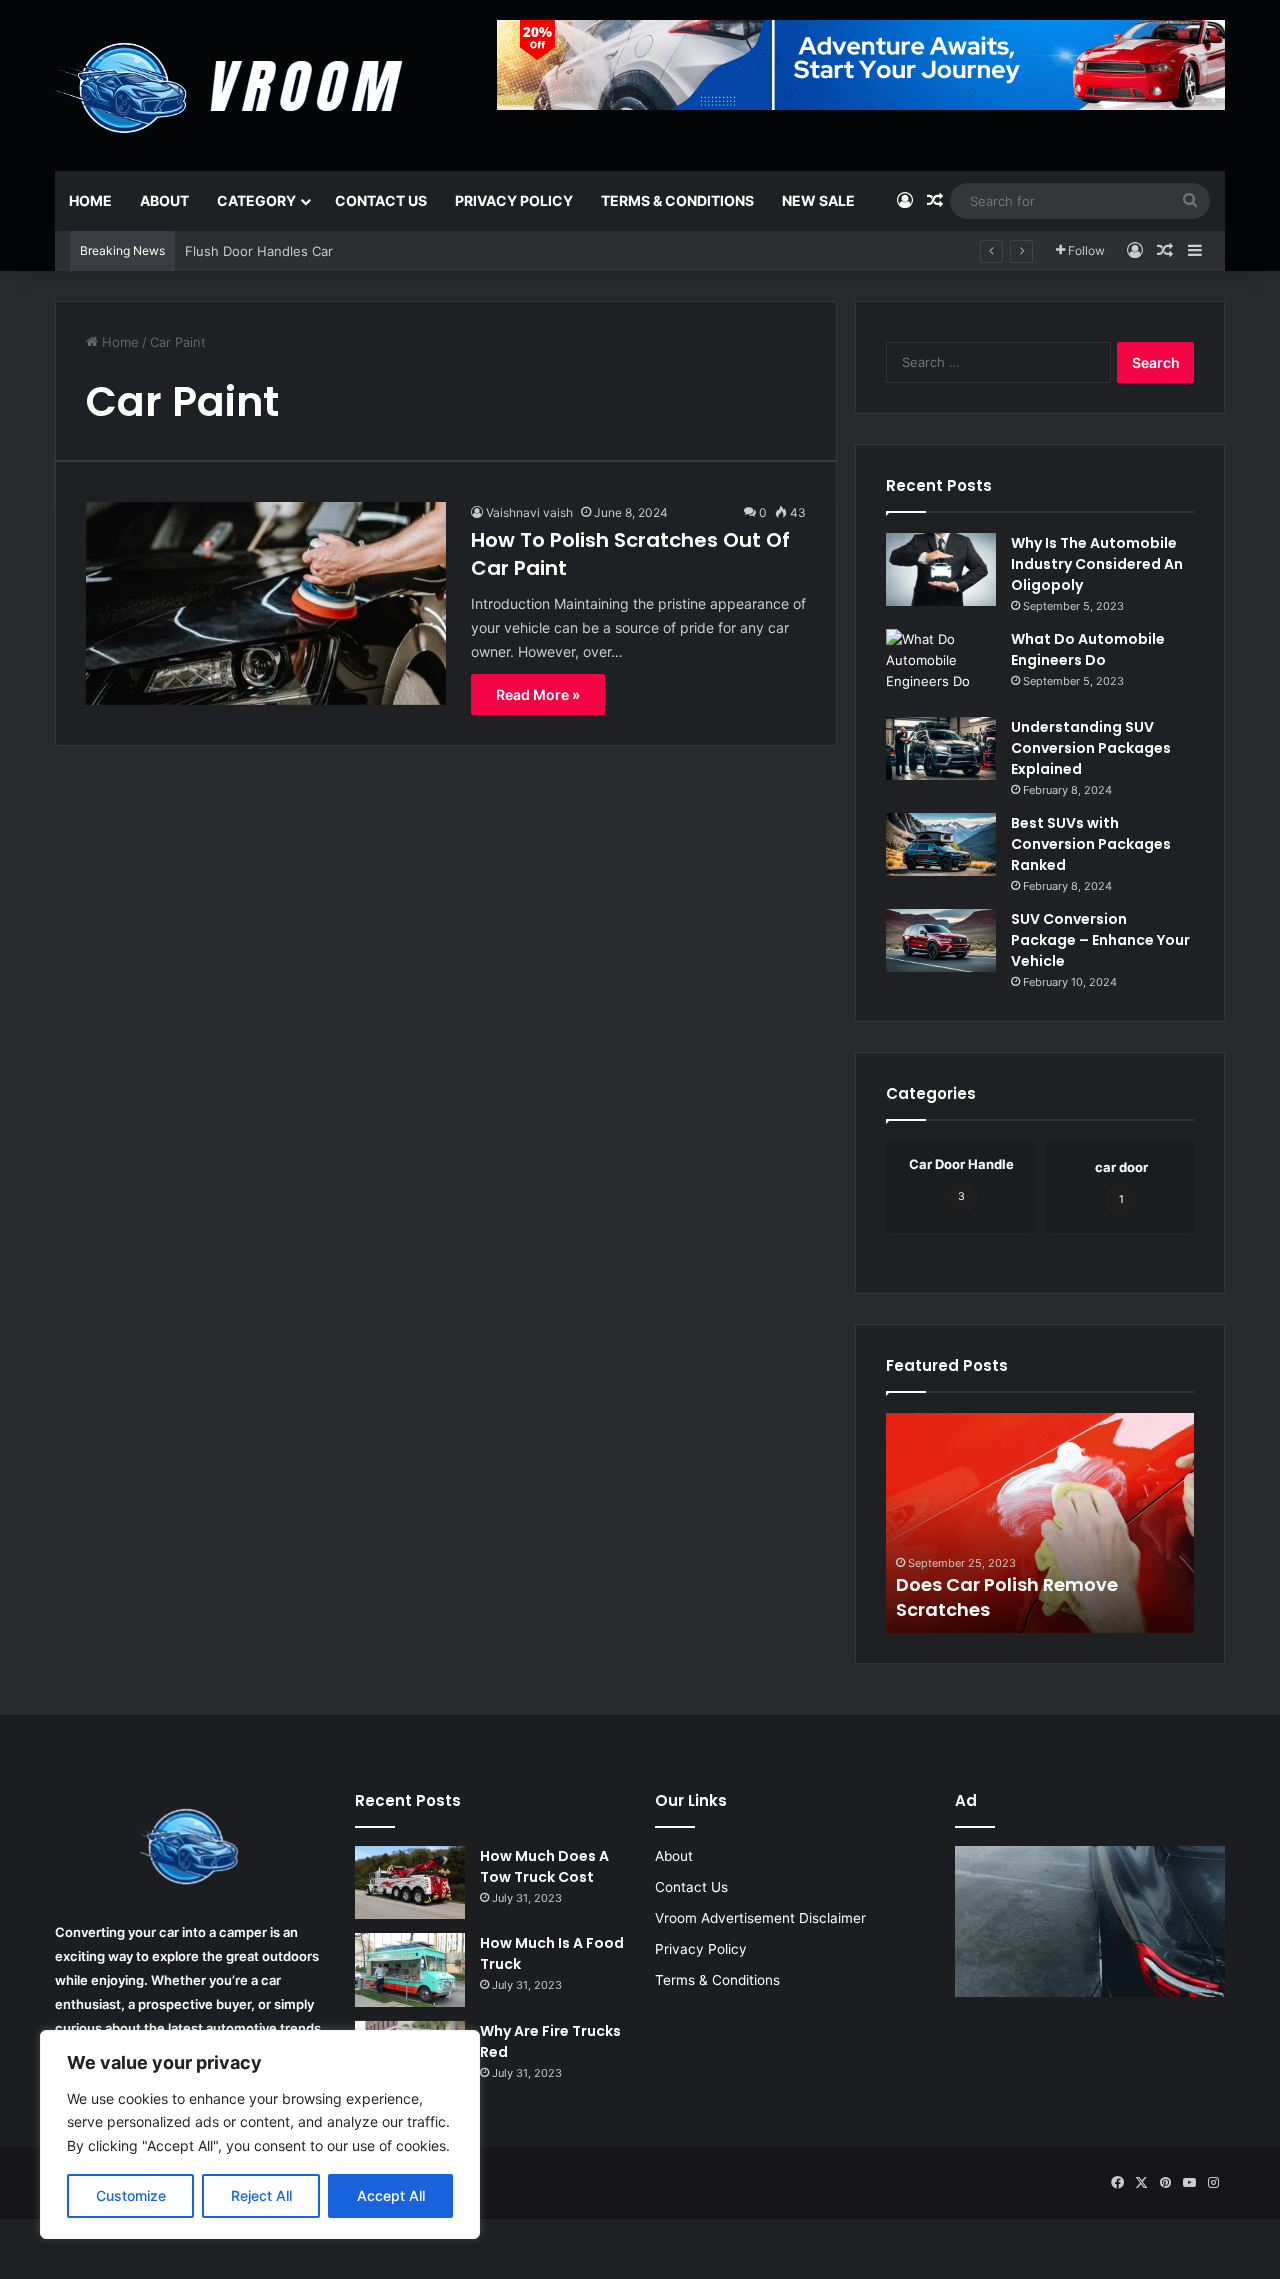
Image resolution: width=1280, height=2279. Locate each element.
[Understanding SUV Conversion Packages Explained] (941, 748)
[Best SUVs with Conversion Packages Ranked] (941, 844)
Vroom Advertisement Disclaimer (760, 1918)
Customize (131, 2195)
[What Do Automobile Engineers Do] (941, 666)
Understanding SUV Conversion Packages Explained (1091, 748)
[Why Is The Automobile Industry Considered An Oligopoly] (941, 569)
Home (90, 200)
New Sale (818, 200)
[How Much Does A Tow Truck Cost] (410, 1883)
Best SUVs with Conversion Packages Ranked (1091, 844)
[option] (1040, 1523)
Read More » (538, 694)
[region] (260, 2134)
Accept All (391, 2195)
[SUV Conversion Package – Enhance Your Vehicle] (941, 940)
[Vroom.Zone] (233, 80)
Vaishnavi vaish (529, 512)
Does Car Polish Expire (997, 1609)
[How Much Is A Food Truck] (410, 1970)
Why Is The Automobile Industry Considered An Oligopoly (1097, 564)
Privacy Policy (514, 200)
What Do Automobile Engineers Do (1088, 649)
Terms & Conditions (677, 200)
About (164, 200)
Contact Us (381, 200)
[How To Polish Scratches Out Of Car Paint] (266, 603)
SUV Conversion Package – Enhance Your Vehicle (1100, 940)
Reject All (261, 2195)
